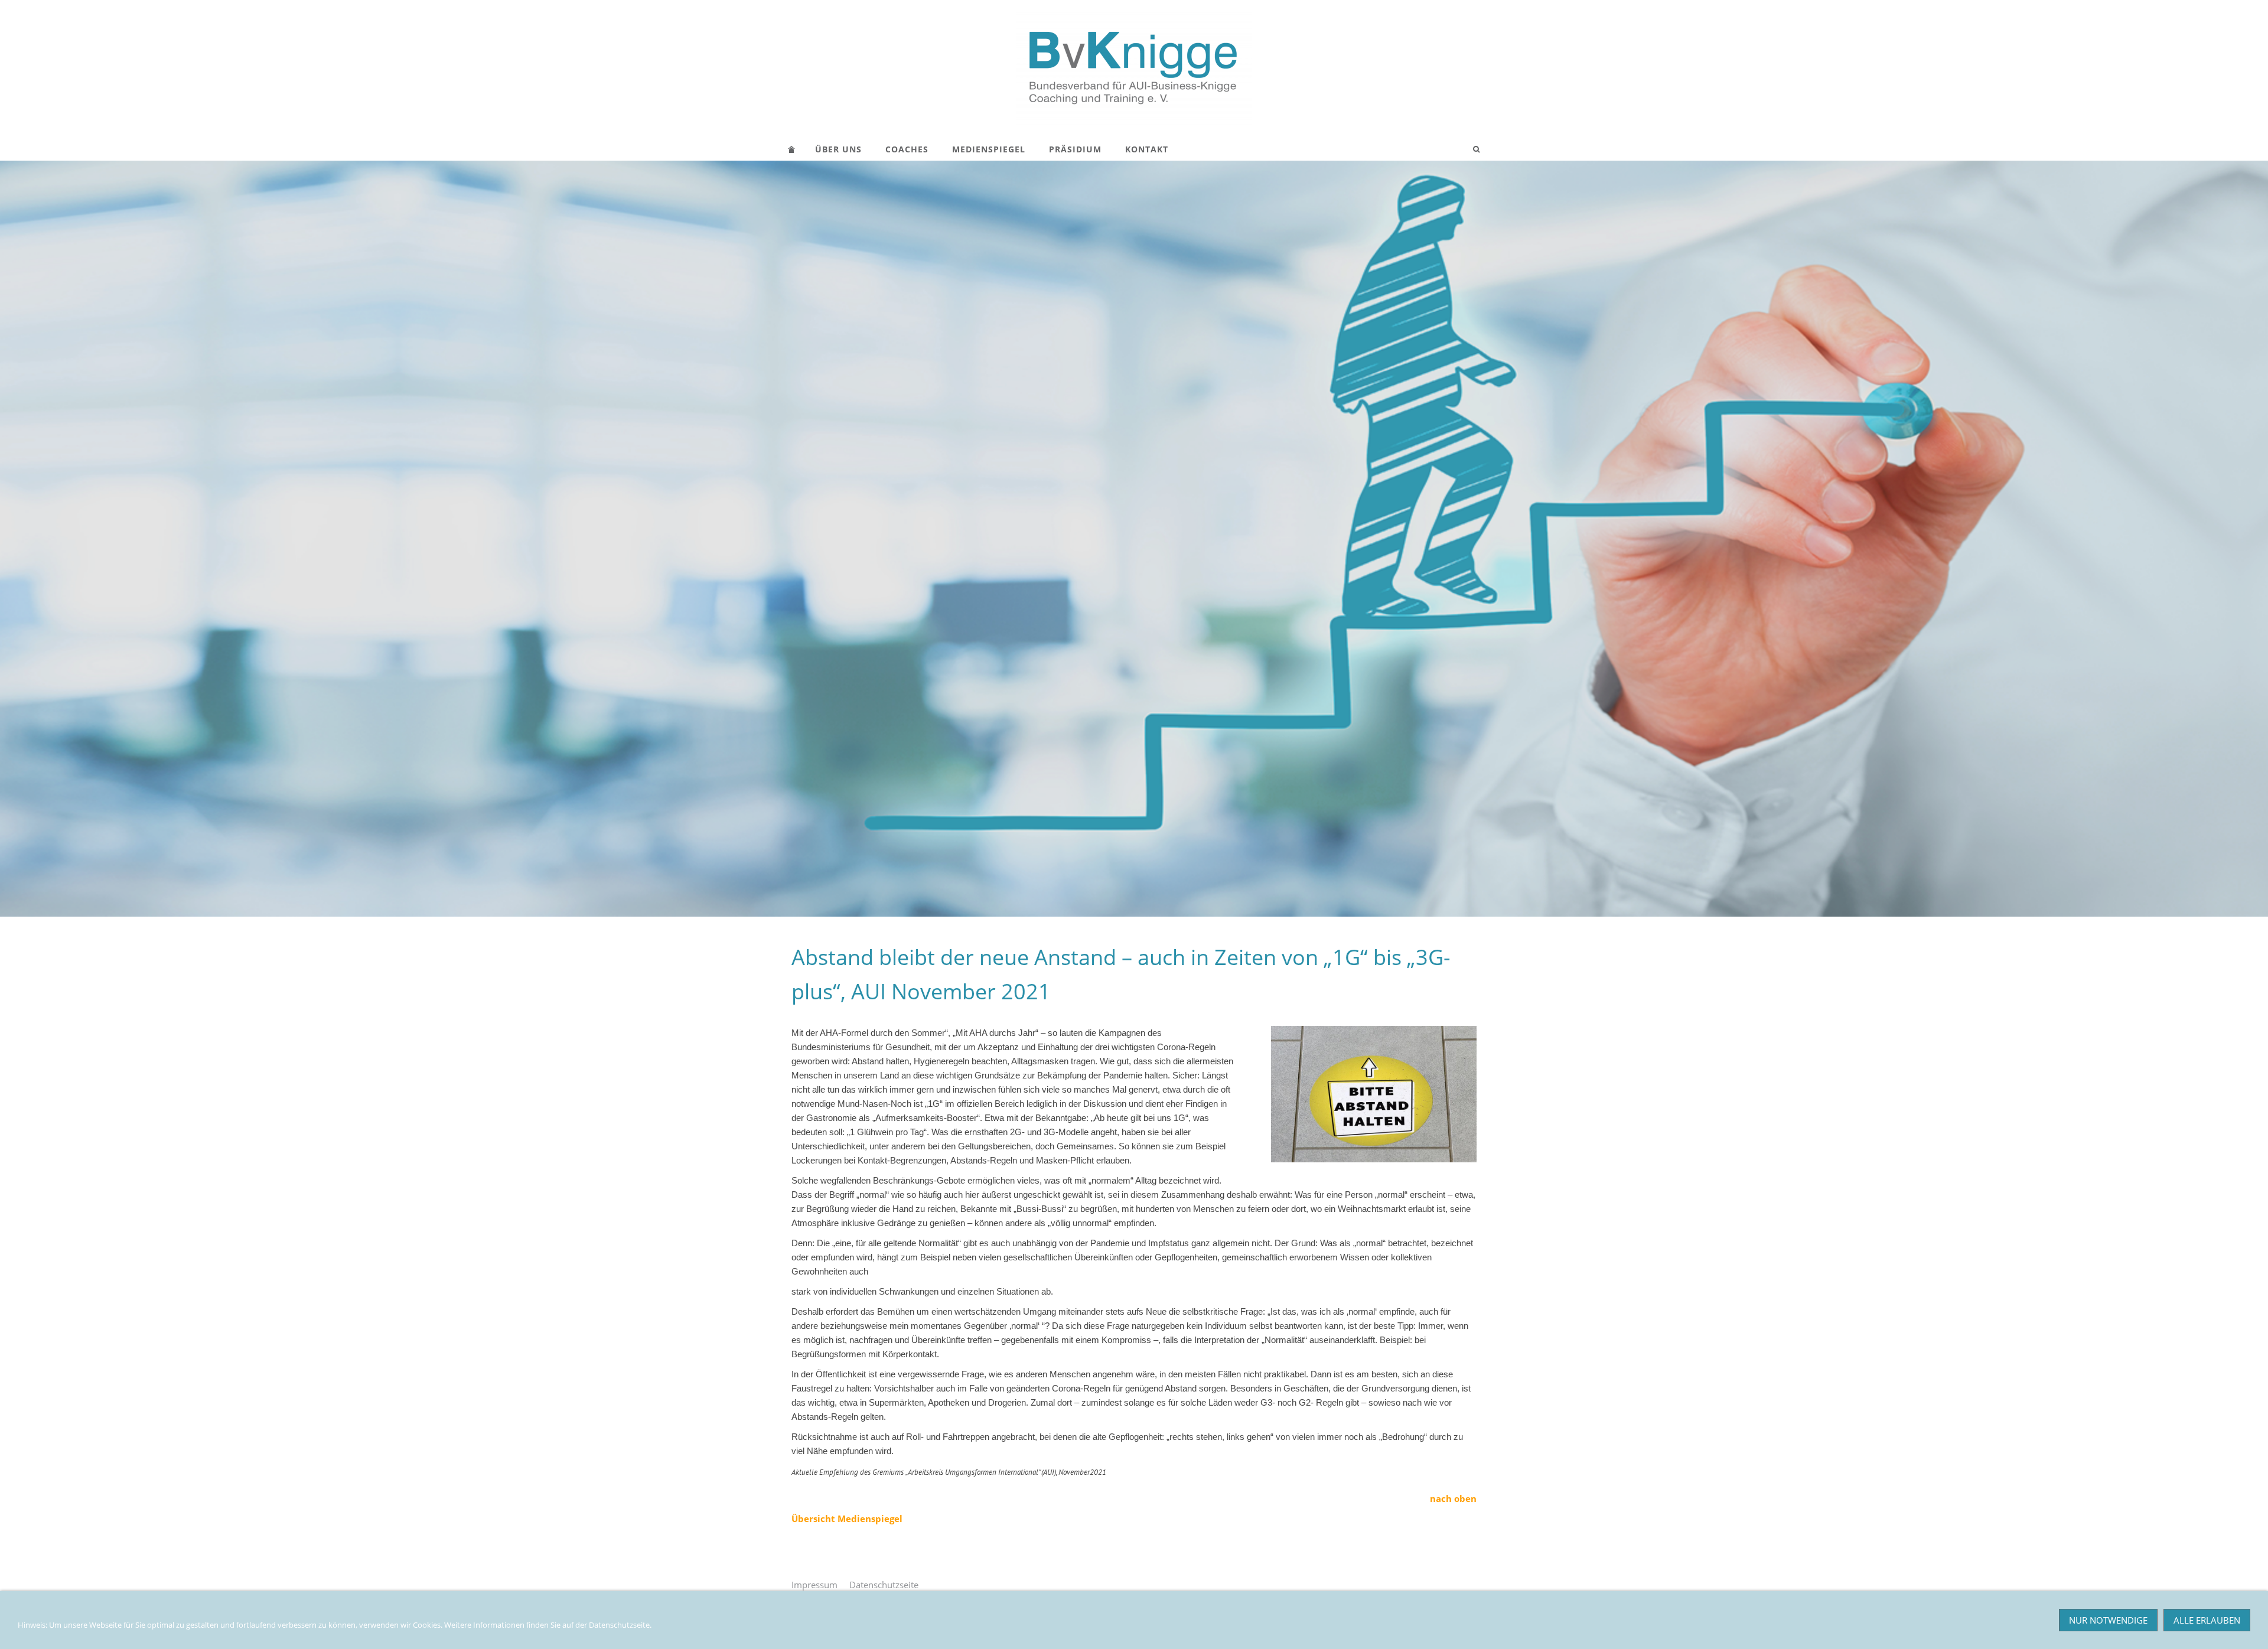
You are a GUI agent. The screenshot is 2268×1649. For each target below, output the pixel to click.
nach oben (1453, 1498)
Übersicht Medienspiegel (847, 1518)
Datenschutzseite (884, 1585)
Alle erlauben (2207, 1620)
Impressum (814, 1585)
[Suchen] (1477, 149)
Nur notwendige (2108, 1620)
